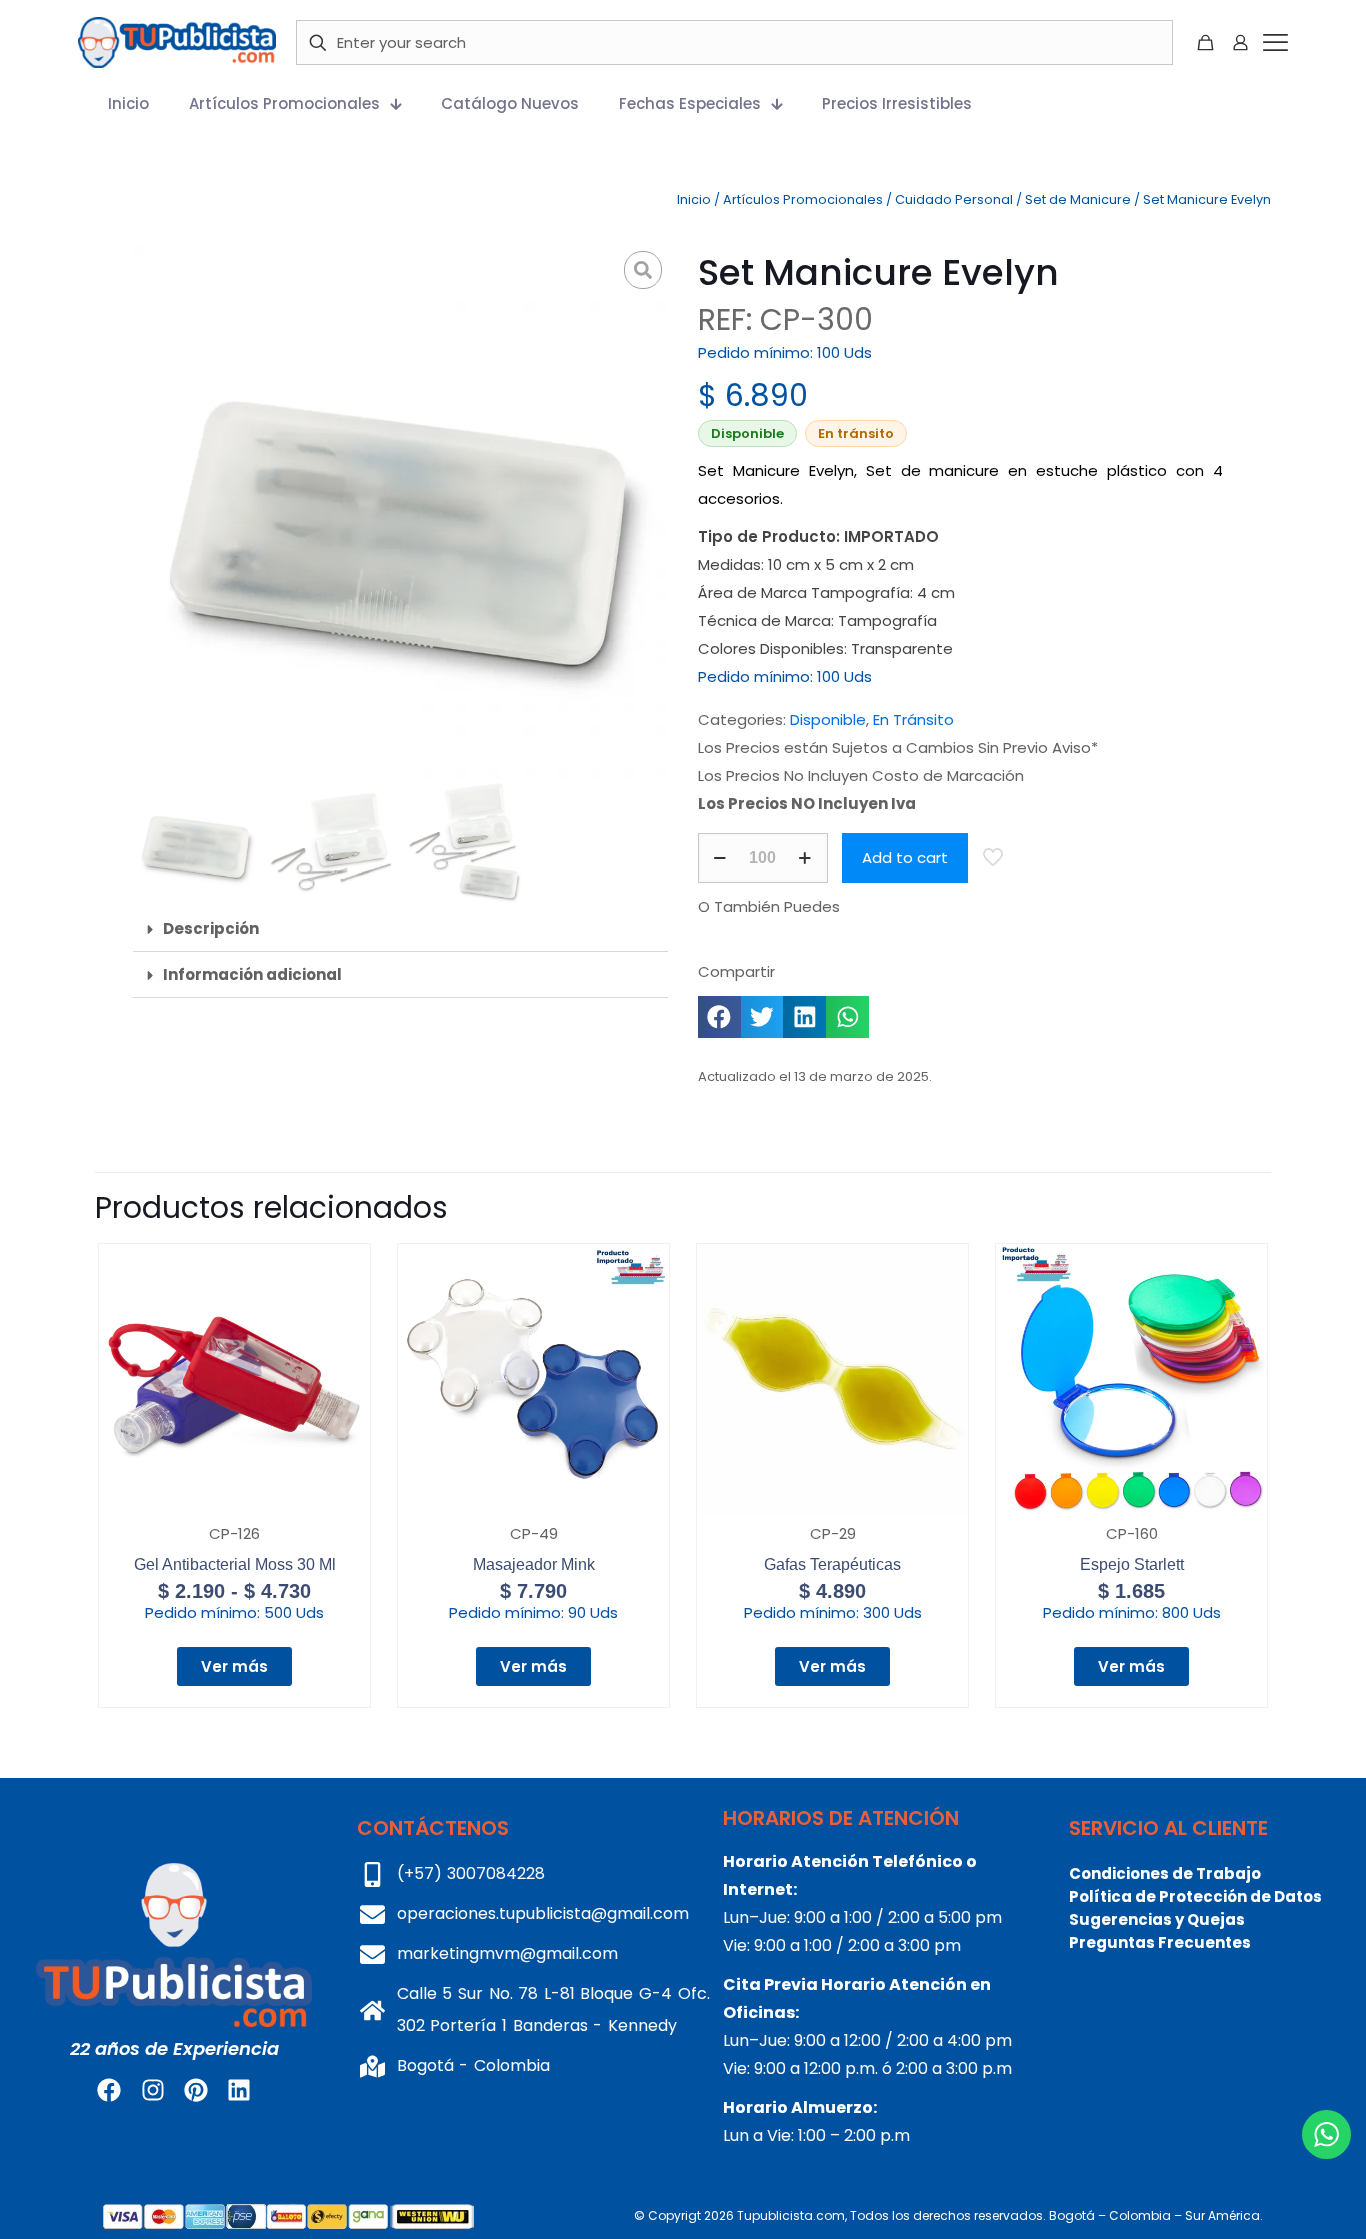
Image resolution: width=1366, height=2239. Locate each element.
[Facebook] (109, 2090)
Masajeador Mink (534, 1564)
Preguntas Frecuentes (1160, 1942)
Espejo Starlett (1132, 1564)
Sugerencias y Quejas (1157, 1919)
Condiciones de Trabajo (1165, 1873)
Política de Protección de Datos (1195, 1896)
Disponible (828, 719)
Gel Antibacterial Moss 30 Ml (235, 1564)
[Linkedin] (239, 2090)
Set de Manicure (1078, 199)
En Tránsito (913, 719)
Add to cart (905, 857)
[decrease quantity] (720, 858)
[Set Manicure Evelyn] (400, 512)
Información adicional (252, 974)
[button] (400, 929)
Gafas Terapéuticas (832, 1564)
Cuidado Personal (954, 199)
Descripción (211, 928)
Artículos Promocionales (803, 199)
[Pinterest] (196, 2090)
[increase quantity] (805, 858)
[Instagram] (152, 2090)
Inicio (694, 199)
